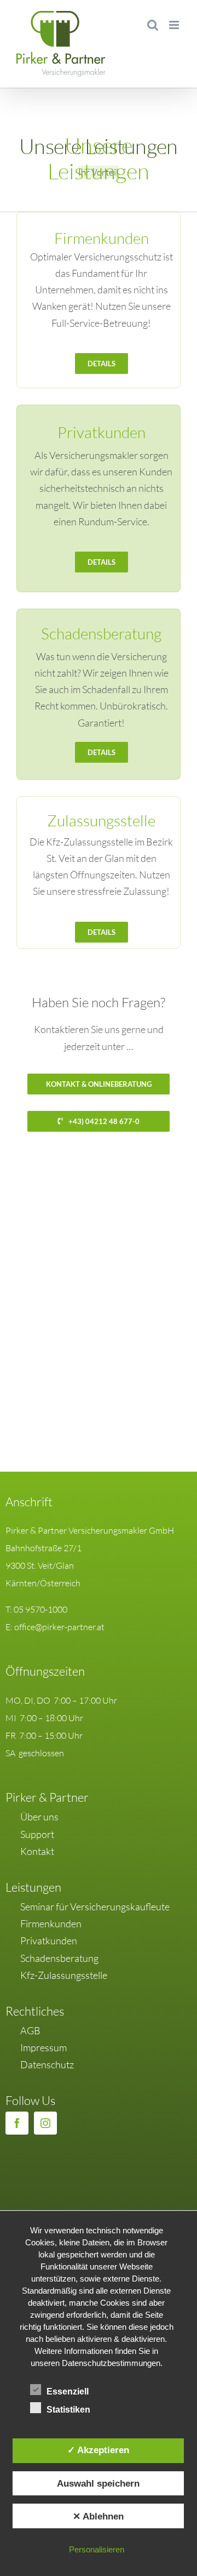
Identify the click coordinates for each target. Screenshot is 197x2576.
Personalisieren (97, 2549)
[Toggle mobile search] (153, 25)
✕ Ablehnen (98, 2516)
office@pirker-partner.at (59, 1627)
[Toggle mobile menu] (175, 25)
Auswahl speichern (98, 2483)
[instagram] (45, 2123)
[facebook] (17, 2123)
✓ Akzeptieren (98, 2450)
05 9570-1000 (40, 1609)
